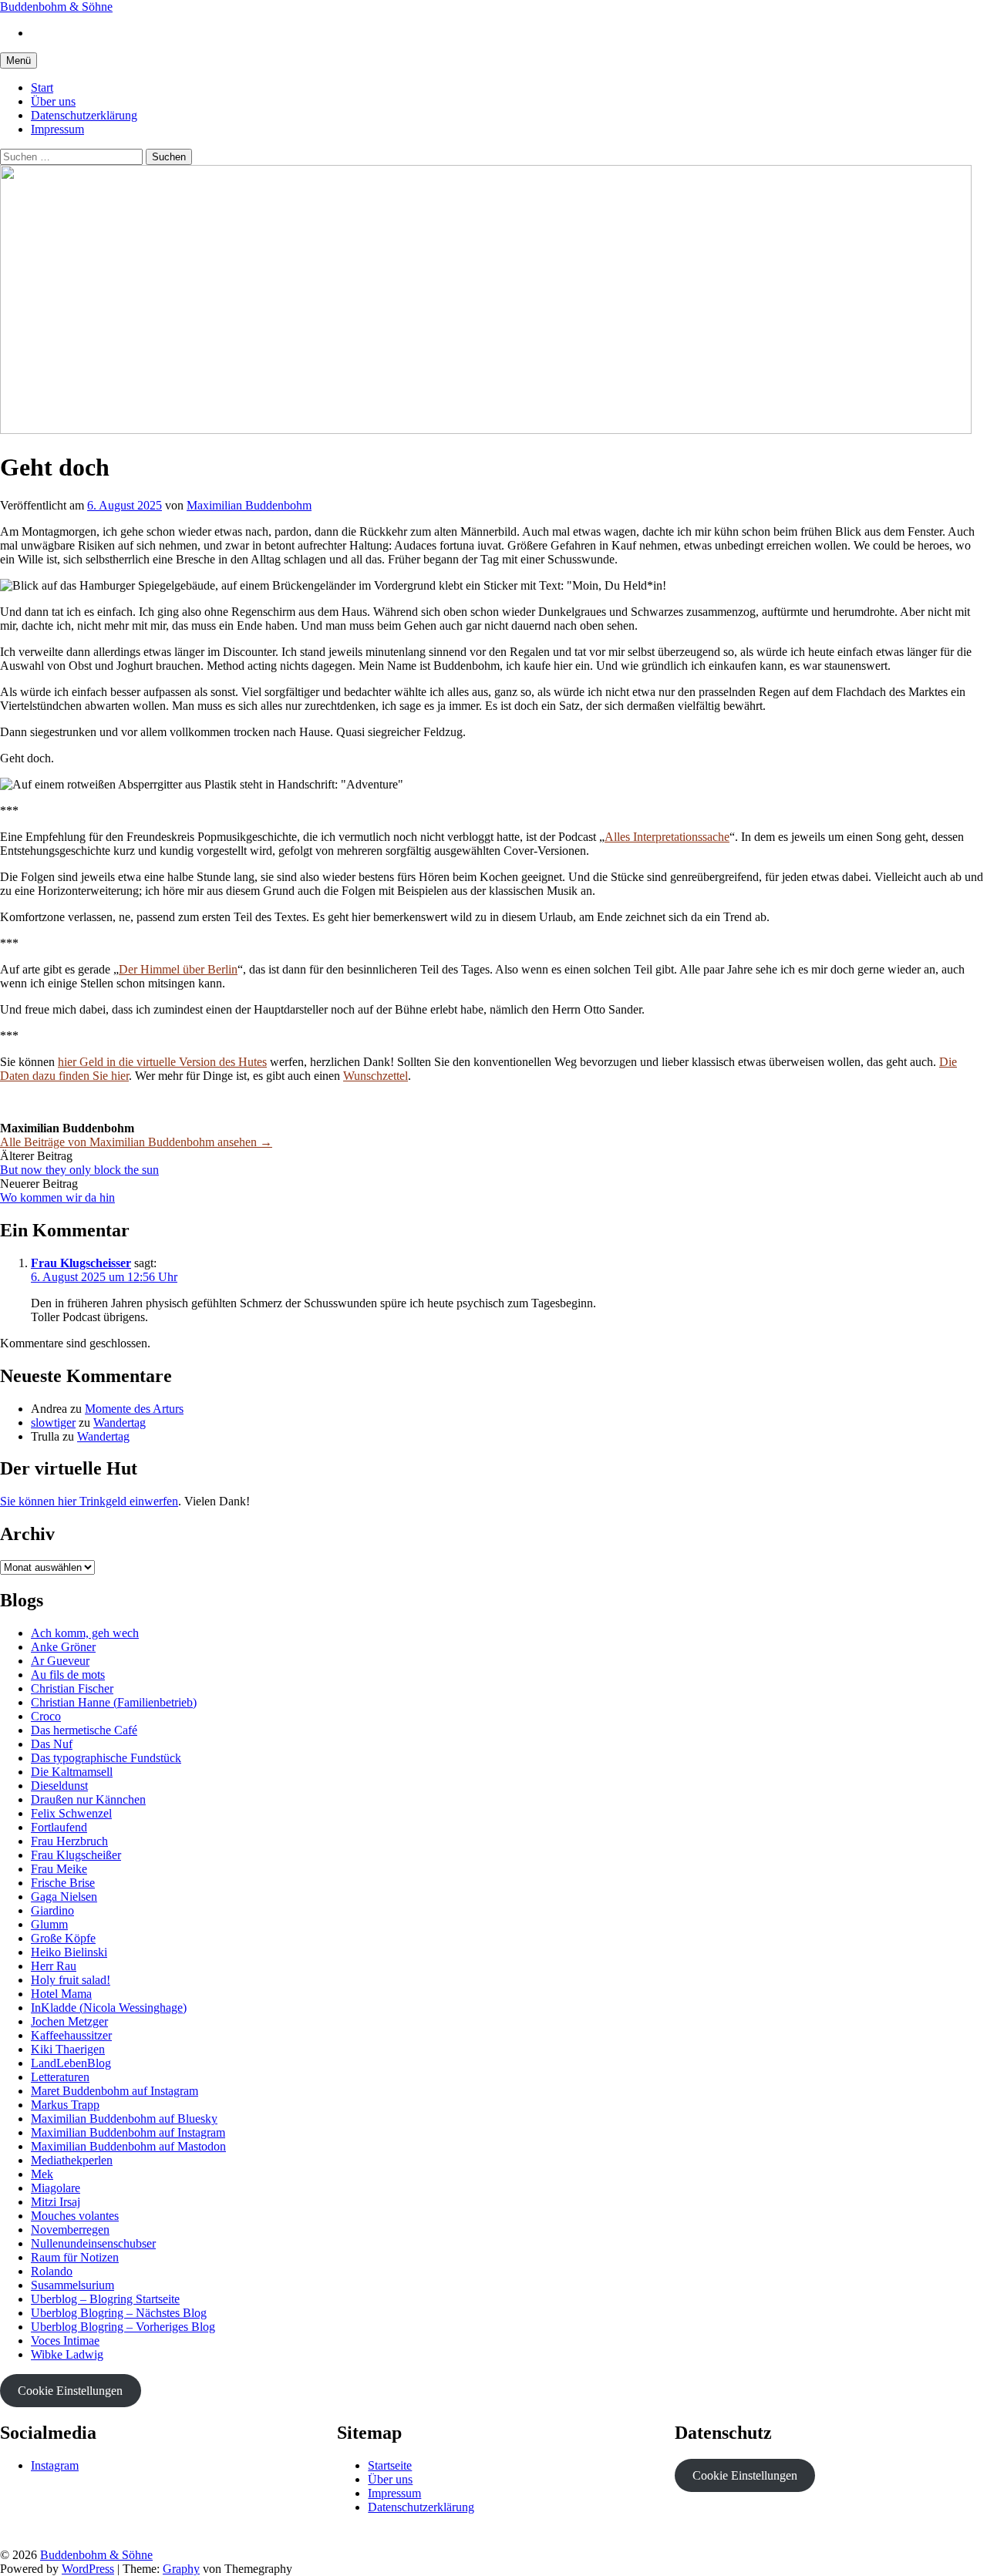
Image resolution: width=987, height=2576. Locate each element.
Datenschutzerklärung (84, 115)
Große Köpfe (63, 1938)
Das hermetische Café (84, 1730)
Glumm (49, 1924)
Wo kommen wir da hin (57, 1197)
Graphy (181, 2569)
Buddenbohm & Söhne (56, 7)
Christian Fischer (72, 1688)
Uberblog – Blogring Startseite (105, 2299)
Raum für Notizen (75, 2257)
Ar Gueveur (60, 1661)
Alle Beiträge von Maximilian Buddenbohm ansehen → (136, 1142)
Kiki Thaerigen (68, 2049)
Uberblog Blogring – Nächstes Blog (119, 2313)
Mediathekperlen (72, 2160)
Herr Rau (54, 1966)
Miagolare (56, 2188)
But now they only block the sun (79, 1170)
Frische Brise (63, 1883)
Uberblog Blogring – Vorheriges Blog (123, 2327)
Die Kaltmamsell (72, 1772)
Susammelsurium (72, 2285)
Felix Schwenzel (71, 1813)
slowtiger (53, 1423)
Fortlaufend (59, 1827)
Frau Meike (59, 1869)
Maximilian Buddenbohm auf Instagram (128, 2132)
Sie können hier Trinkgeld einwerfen (89, 1501)
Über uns (53, 101)
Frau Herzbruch (69, 1841)
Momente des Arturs (134, 1409)
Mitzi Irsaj (56, 2202)
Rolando (52, 2271)
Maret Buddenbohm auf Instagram (115, 2091)
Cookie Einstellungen (70, 2391)
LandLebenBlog (71, 2063)
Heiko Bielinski (69, 1952)
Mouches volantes (75, 2216)
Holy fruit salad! (71, 1980)
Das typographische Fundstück (106, 1758)
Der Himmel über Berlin (178, 969)
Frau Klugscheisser (81, 1263)
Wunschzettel (376, 1076)
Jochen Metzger (69, 2021)
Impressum (57, 129)
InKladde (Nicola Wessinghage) (109, 2008)
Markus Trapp (65, 2105)
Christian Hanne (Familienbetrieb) (114, 1702)
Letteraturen (60, 2077)
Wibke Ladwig (67, 2354)
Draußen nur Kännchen (88, 1799)
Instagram (55, 2465)
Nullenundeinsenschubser (93, 2243)
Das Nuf (52, 1744)
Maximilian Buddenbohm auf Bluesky (124, 2119)
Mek (42, 2174)
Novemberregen (70, 2230)
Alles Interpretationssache (667, 837)
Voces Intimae (65, 2341)
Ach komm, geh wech (85, 1633)
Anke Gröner (63, 1647)
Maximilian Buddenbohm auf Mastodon (128, 2146)
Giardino (52, 1910)
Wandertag (120, 1423)
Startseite (390, 2465)
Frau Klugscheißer (76, 1855)
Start (42, 87)
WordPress (88, 2569)
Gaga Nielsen (64, 1897)
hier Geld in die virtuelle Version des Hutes (162, 1062)
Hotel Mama (61, 1994)
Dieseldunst (59, 1786)
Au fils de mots (68, 1675)
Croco (46, 1716)
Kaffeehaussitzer (71, 2035)
